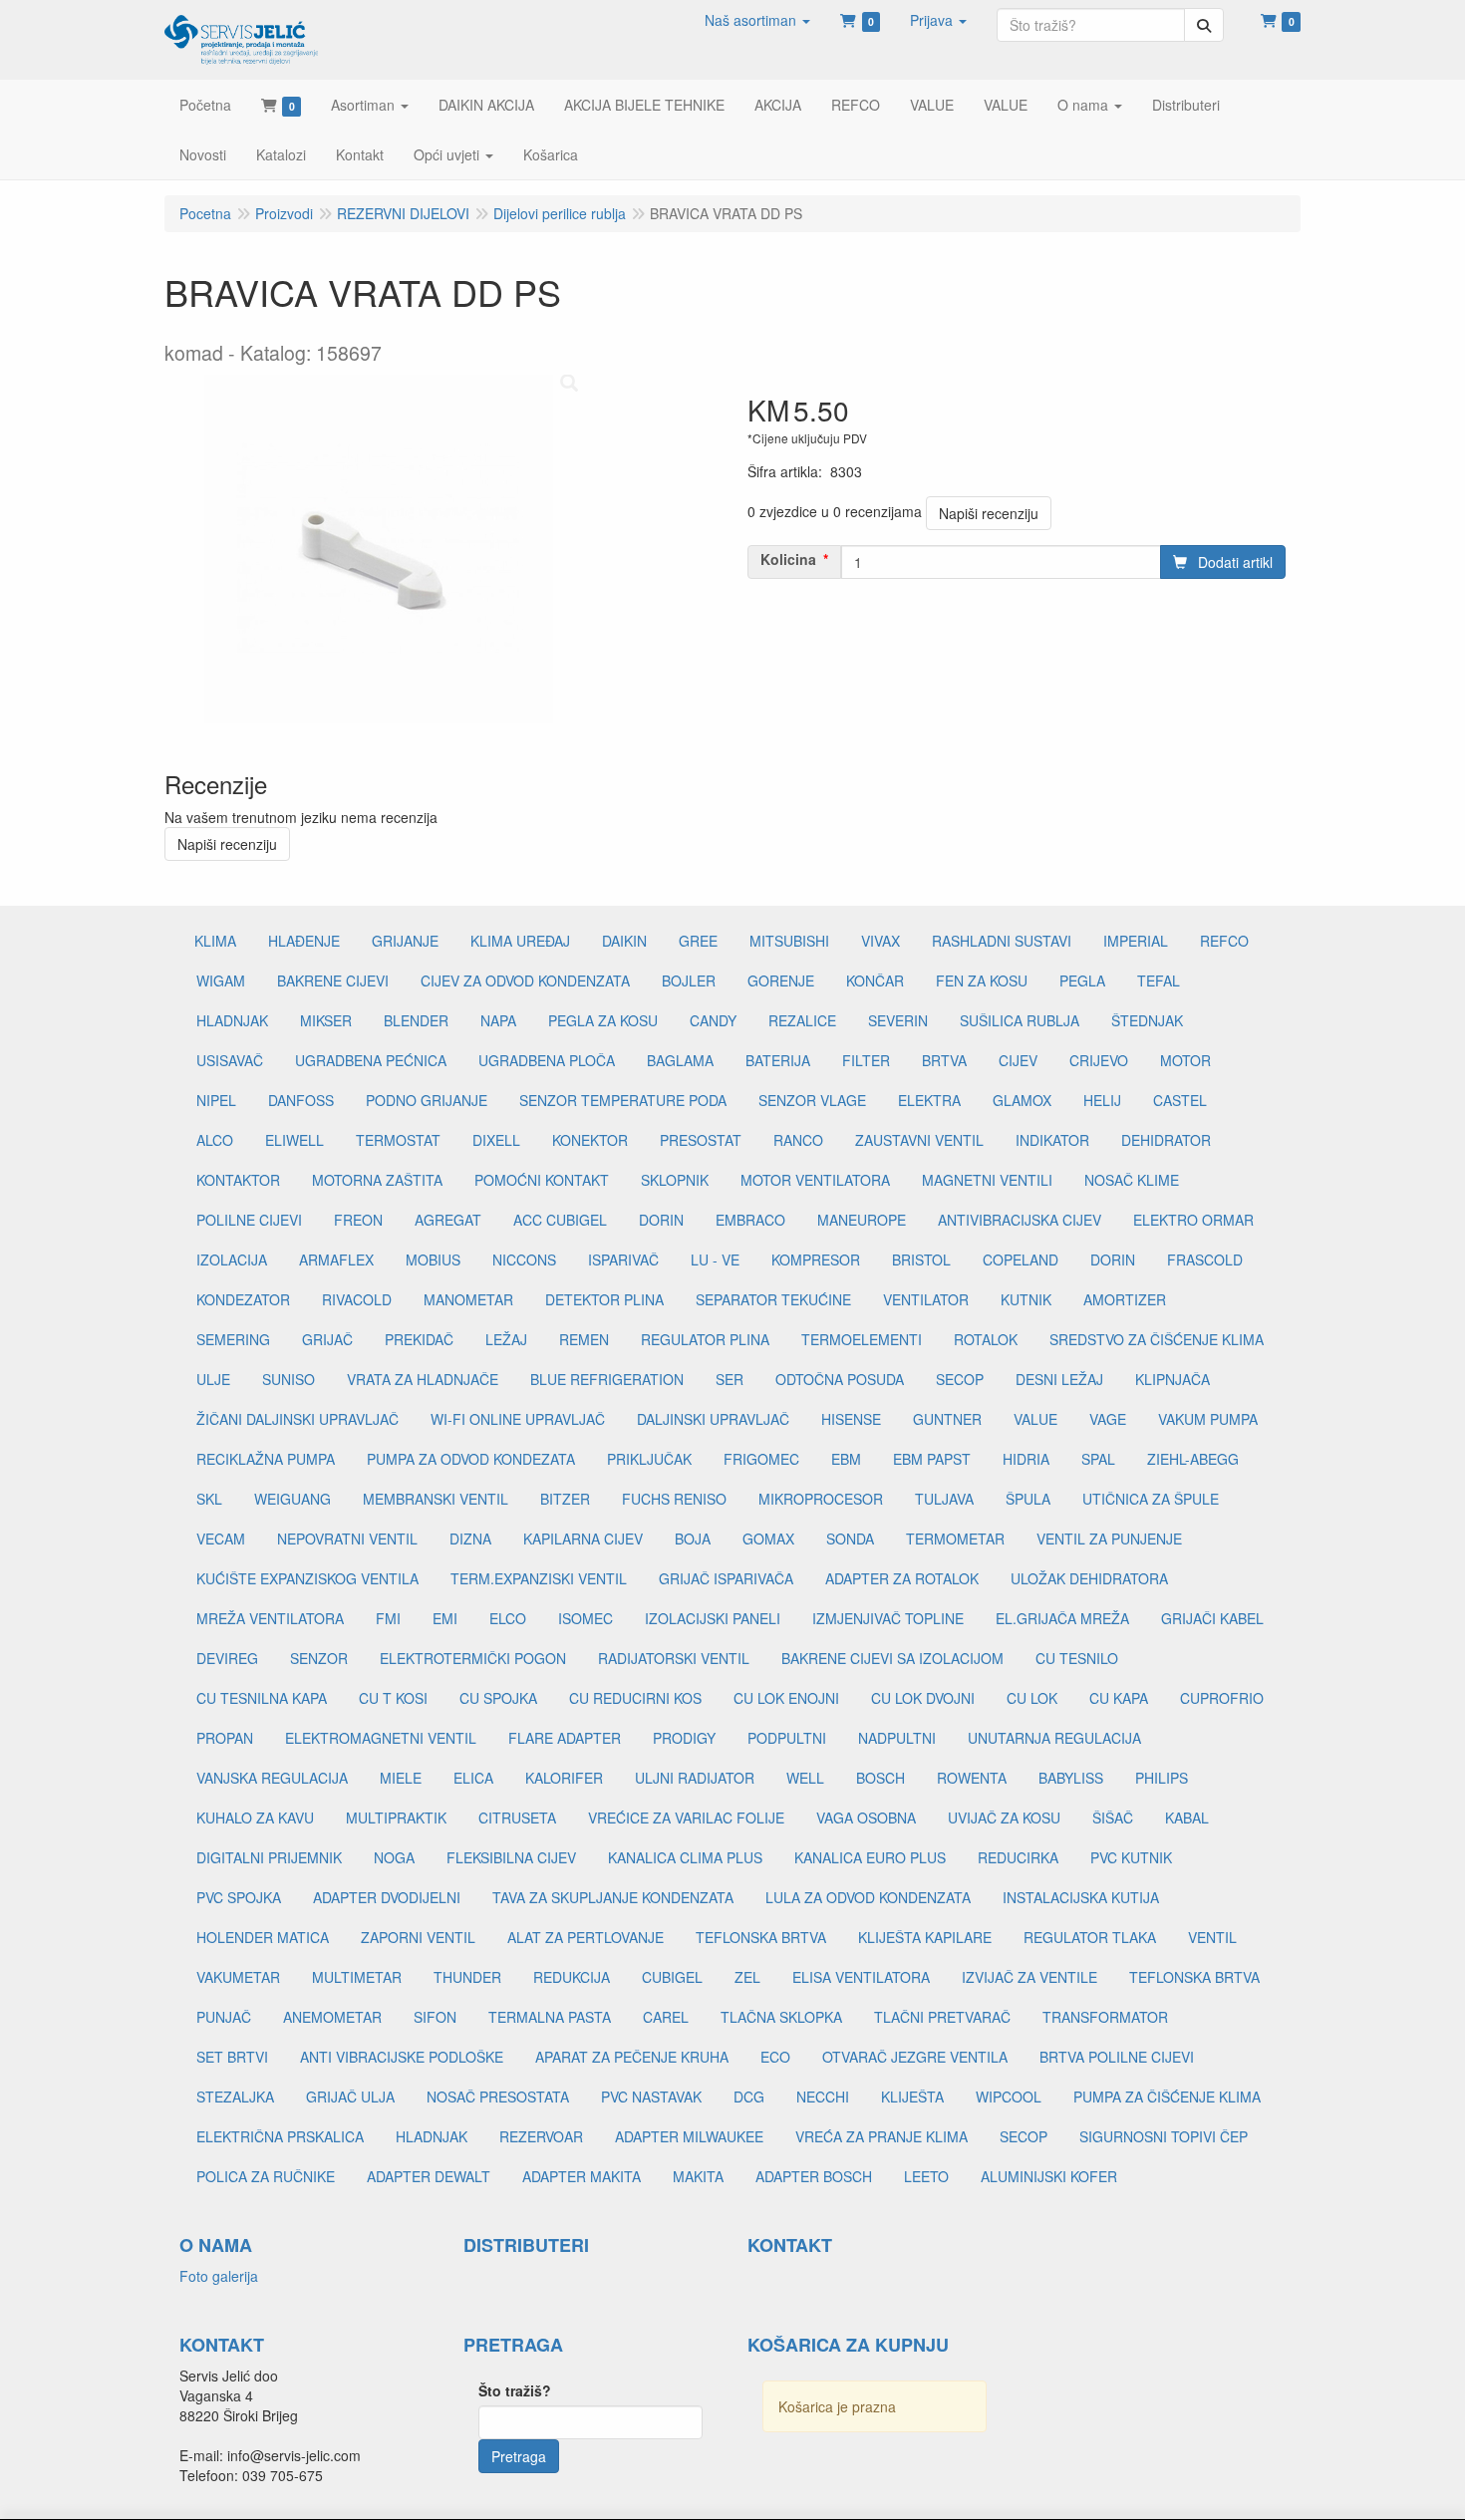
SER (730, 1379)
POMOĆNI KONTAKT (542, 1180)
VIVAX (880, 941)
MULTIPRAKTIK (396, 1818)
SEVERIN (898, 1020)
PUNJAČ (224, 2017)
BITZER (565, 1499)
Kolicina (788, 559)
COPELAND (1021, 1260)
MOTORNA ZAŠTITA (377, 1180)
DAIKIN (624, 941)
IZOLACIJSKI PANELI (713, 1618)
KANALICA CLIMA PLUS (685, 1857)
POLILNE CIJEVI (249, 1220)
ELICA (473, 1778)
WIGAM (221, 980)
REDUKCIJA (572, 1977)
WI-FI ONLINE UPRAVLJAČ (518, 1419)
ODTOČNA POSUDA (840, 1379)
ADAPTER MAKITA (582, 2176)
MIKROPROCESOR (821, 1499)
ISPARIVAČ (623, 1260)
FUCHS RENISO (674, 1499)
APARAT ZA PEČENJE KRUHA (632, 2057)
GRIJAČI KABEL (1212, 1618)
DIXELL (496, 1140)
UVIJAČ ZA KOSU (1004, 1818)
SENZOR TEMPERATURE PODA (623, 1100)
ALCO (215, 1140)
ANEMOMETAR (332, 2017)
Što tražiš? (515, 2390)
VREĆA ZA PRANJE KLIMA (881, 2136)
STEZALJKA (235, 2097)
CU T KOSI (393, 1698)
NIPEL (216, 1100)
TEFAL (1159, 980)
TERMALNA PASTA (550, 2017)
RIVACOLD (357, 1299)
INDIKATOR (1052, 1140)
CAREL (666, 2017)
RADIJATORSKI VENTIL (674, 1658)
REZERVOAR (541, 2136)
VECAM (221, 1539)
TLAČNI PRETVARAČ (942, 2017)
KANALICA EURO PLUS (870, 1857)
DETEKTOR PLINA (604, 1299)
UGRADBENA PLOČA (547, 1060)
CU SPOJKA (498, 1698)
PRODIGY (684, 1738)
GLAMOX (1022, 1100)
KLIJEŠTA (912, 2097)
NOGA (394, 1857)
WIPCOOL (1009, 2097)
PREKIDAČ (419, 1339)
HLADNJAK (232, 1020)
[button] (757, 20)
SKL (209, 1499)
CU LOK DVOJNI (923, 1698)
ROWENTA (972, 1778)
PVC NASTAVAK (651, 2097)
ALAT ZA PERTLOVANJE (586, 1937)
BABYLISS (1071, 1778)
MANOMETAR (468, 1299)
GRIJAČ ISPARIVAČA (726, 1578)
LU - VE (715, 1260)
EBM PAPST (932, 1459)
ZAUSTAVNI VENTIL (919, 1140)
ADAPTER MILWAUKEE (689, 2136)
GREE (698, 941)
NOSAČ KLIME (1132, 1180)
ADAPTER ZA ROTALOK (902, 1578)
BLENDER (416, 1020)
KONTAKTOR (238, 1180)
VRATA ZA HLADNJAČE (423, 1379)
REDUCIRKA (1018, 1857)
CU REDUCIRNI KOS (635, 1698)
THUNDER (467, 1977)
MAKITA (698, 2176)
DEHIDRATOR (1166, 1140)
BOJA (693, 1539)
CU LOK (1032, 1698)
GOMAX (768, 1539)
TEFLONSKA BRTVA (761, 1937)
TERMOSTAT (398, 1140)
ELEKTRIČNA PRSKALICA (280, 2136)
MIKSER (326, 1020)
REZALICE (802, 1020)
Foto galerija (219, 2276)
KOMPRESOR (816, 1260)
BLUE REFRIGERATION (607, 1379)
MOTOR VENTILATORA (815, 1180)
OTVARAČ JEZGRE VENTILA (915, 2057)
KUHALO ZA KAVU (255, 1818)
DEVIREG (227, 1658)
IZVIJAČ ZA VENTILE (1029, 1977)
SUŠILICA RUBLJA (1020, 1020)
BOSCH (880, 1778)
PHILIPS (1162, 1778)
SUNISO (289, 1379)
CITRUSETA (517, 1818)
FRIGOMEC (761, 1459)
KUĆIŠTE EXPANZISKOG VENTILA (307, 1578)
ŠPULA (1028, 1499)
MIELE (401, 1778)
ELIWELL (294, 1140)
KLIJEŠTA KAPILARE (925, 1937)
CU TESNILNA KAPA (262, 1698)
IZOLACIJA (232, 1260)
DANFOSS (301, 1100)
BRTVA (944, 1060)
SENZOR (319, 1658)
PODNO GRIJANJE (427, 1100)
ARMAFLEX (336, 1260)
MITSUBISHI (789, 941)
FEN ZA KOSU (982, 980)
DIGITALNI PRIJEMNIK (269, 1857)
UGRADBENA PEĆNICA (371, 1060)
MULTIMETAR (357, 1977)
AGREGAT (448, 1220)
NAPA (498, 1020)
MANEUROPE (862, 1220)
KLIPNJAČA (1172, 1379)
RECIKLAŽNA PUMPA (266, 1459)
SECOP (960, 1379)
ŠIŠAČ (1113, 1818)
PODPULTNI (787, 1738)
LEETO (926, 2176)
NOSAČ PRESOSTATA (498, 2097)
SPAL (1098, 1459)
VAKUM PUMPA (1208, 1419)
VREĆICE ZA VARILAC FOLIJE (686, 1818)
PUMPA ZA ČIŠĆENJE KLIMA (1167, 2097)
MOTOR (1185, 1060)
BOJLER (689, 980)
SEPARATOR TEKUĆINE (773, 1299)
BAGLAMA (680, 1060)
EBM (846, 1459)
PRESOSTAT (701, 1140)
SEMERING (233, 1339)
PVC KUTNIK (1131, 1857)
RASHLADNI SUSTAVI (1002, 941)
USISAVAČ (230, 1060)
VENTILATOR (926, 1299)
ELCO (508, 1618)
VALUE (1035, 1419)
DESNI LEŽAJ (1059, 1379)
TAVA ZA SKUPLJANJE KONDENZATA (613, 1897)
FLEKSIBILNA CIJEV (511, 1857)
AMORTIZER (1125, 1299)
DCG (749, 2097)
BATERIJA (778, 1060)
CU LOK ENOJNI (786, 1698)
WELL (805, 1778)
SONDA (850, 1539)
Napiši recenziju (989, 513)
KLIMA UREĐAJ (520, 941)
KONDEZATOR (243, 1299)
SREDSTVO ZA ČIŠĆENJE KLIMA (1157, 1339)
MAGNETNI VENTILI (987, 1180)
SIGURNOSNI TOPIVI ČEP (1164, 2136)
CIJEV (1018, 1060)
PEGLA (1082, 980)
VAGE (1108, 1419)
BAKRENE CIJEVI (333, 980)
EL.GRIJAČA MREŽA (1062, 1618)
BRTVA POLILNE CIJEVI (1117, 2057)
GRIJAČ (327, 1339)
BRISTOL (921, 1260)
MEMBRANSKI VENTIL (436, 1499)
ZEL (747, 1977)
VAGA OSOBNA (866, 1818)
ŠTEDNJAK (1147, 1020)
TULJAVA (944, 1499)
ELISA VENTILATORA (861, 1977)
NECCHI (823, 2097)
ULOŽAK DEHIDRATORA (1089, 1578)
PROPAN (225, 1738)
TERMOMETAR (955, 1539)
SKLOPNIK (675, 1180)
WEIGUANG (293, 1499)
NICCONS (524, 1260)
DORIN (661, 1220)
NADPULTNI (897, 1738)
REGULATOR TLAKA (1090, 1937)
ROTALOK (986, 1339)
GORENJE (781, 980)
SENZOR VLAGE (812, 1100)
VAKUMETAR (238, 1977)
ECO (775, 2057)
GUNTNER (947, 1419)
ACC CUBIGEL (560, 1220)
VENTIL (1212, 1937)
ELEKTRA (929, 1100)
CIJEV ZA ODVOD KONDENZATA (525, 980)
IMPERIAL (1136, 941)
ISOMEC (586, 1618)
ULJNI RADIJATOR (695, 1778)
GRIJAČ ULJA (350, 2097)
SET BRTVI (232, 2057)
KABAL (1187, 1818)
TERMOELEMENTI (862, 1339)
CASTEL (1180, 1100)
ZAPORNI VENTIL (418, 1937)
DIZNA (470, 1539)
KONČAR (875, 980)
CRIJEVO (1099, 1060)
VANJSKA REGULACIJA (272, 1778)
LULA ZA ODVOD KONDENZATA (868, 1897)
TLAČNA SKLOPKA (781, 2017)
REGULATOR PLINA (705, 1339)
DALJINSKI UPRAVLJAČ (713, 1419)
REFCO (1224, 941)
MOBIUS (433, 1260)
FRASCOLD (1205, 1260)
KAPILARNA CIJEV (583, 1539)
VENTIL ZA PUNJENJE (1109, 1539)
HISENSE (851, 1419)
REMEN (584, 1339)
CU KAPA (1119, 1698)
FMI (388, 1618)
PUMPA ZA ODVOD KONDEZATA (471, 1459)
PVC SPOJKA (239, 1897)
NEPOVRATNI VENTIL (347, 1539)
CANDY (713, 1020)
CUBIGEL (672, 1977)
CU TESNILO (1077, 1658)
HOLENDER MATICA (263, 1937)
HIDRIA (1026, 1459)
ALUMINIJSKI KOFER (1049, 2176)
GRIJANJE (405, 941)
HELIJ (1102, 1100)
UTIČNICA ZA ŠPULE (1151, 1499)
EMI (445, 1618)
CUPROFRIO (1222, 1698)
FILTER (866, 1060)
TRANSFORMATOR (1105, 2017)
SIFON (435, 2017)
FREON (358, 1220)
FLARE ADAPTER (565, 1738)
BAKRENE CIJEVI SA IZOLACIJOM (892, 1658)
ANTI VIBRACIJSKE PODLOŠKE (402, 2057)
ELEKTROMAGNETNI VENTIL (381, 1738)
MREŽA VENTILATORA (270, 1618)
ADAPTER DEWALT (429, 2176)
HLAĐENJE (304, 941)
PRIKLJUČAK (649, 1459)
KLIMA (215, 941)
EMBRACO (750, 1220)
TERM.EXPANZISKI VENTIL (539, 1578)
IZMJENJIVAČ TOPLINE (888, 1618)
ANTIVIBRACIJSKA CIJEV (1020, 1220)
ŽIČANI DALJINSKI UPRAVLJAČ (297, 1419)
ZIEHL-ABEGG (1193, 1459)
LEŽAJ (506, 1339)
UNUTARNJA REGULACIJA (1054, 1738)
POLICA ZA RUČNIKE (266, 2176)
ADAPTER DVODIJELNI (387, 1897)
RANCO (798, 1140)
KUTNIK (1026, 1299)
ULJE (213, 1379)
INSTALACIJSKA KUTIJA (1081, 1897)
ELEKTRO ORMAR (1193, 1220)
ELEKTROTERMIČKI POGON (473, 1658)
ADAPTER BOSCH (814, 2176)
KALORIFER (564, 1778)
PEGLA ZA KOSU (603, 1020)
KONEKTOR (590, 1140)
